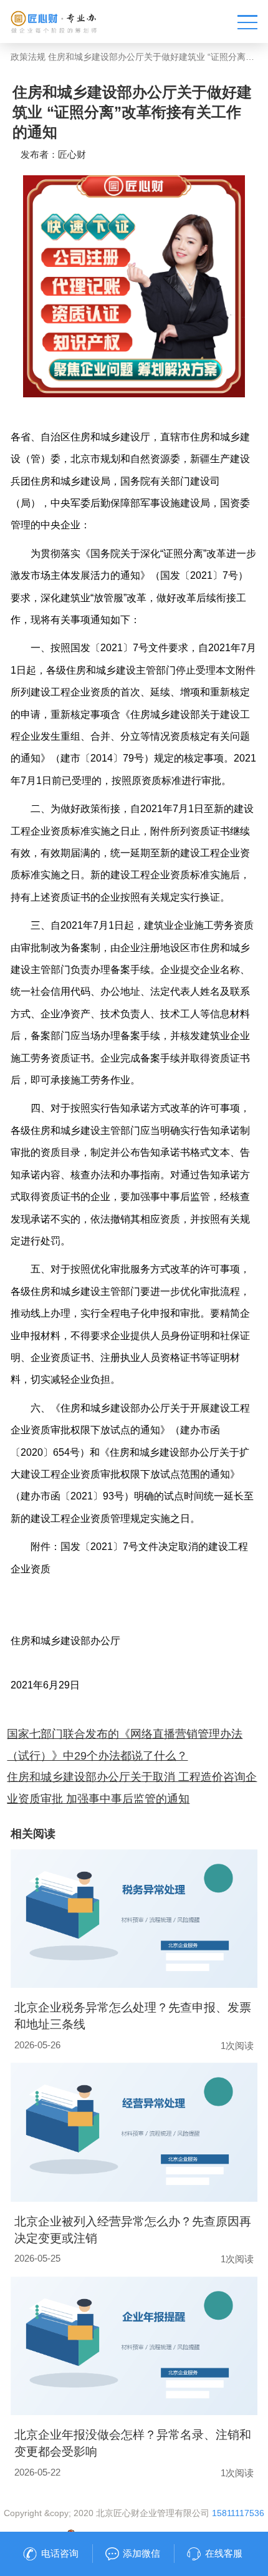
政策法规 (28, 57)
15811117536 (238, 2513)
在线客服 (224, 2554)
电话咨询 (60, 2554)
